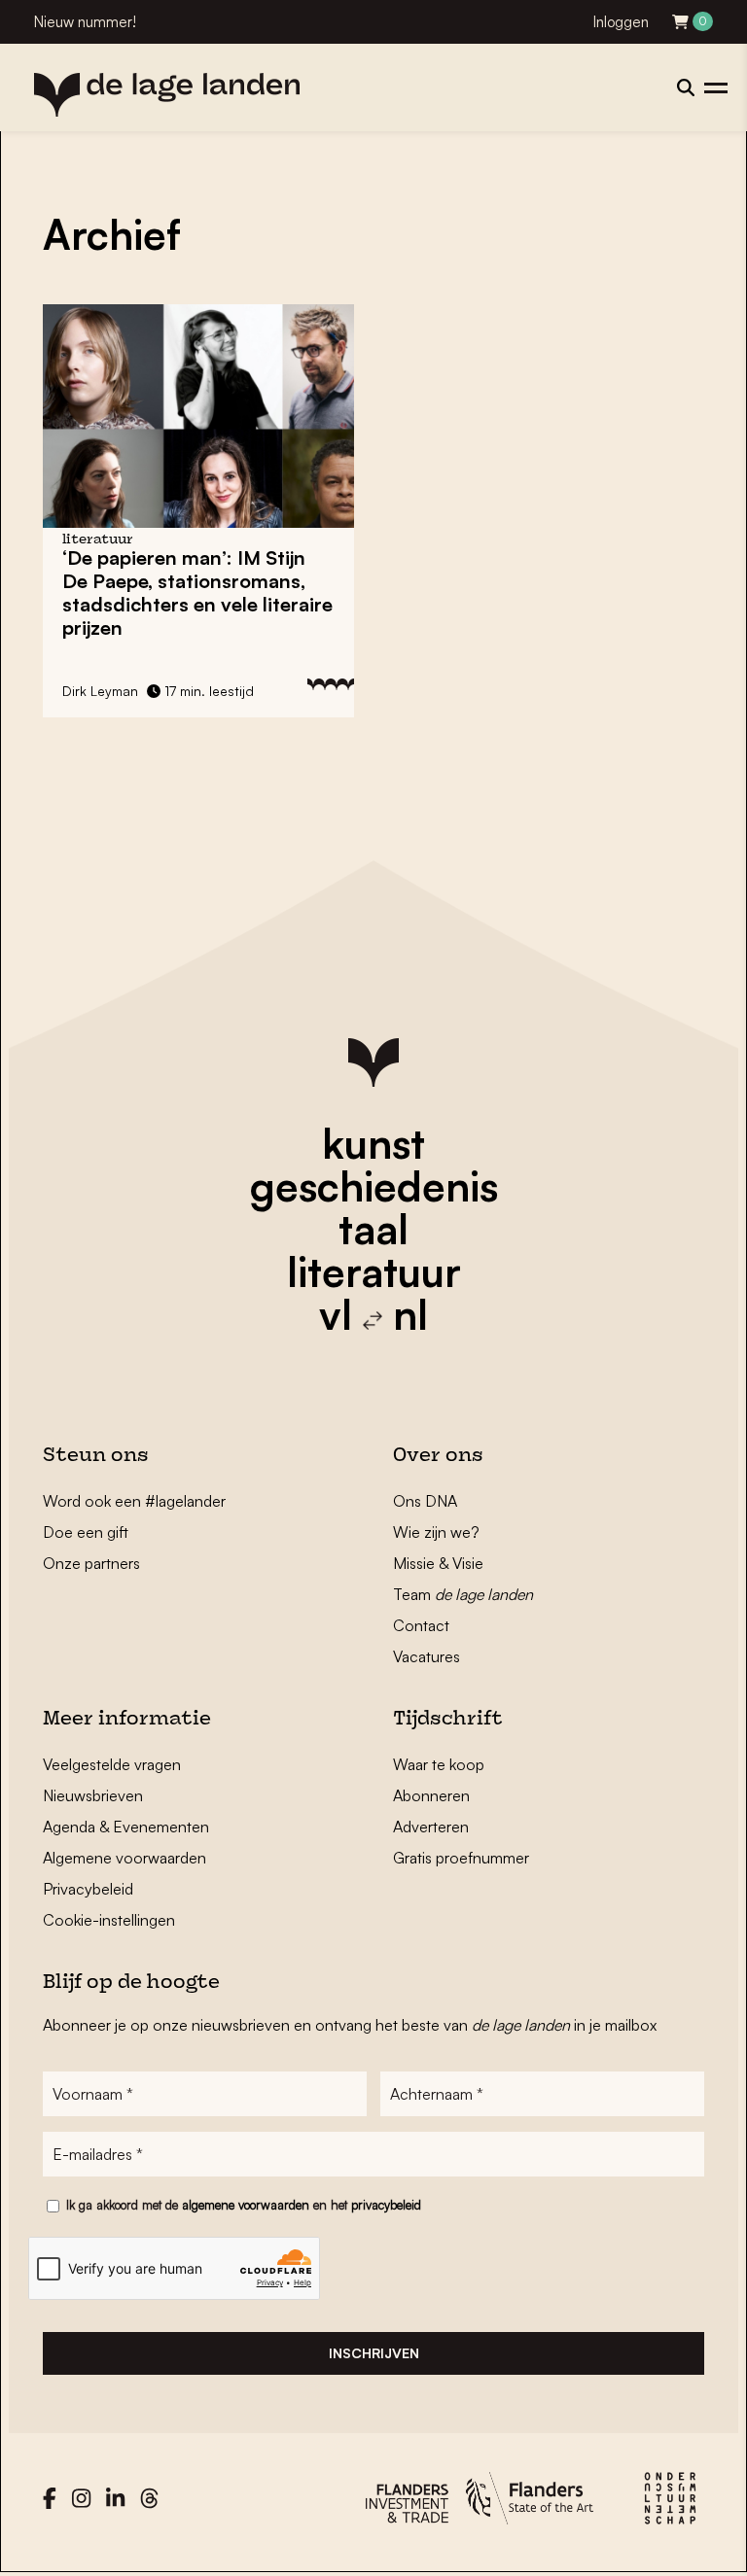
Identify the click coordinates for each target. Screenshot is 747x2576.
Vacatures (427, 1656)
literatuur (374, 1271)
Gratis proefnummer (461, 1858)
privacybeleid (386, 2205)
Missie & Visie (438, 1563)
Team (463, 1594)
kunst (373, 1143)
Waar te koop (439, 1764)
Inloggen (621, 22)
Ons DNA (425, 1501)
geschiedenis (374, 1186)
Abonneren (431, 1795)
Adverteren (431, 1827)
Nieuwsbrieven (93, 1795)
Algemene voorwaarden (124, 1858)
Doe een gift (86, 1532)
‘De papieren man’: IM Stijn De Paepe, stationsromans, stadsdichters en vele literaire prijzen (197, 592)
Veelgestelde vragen (112, 1764)
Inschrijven (374, 2353)
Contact (421, 1625)
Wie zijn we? (436, 1532)
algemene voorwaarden (246, 2205)
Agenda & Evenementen (126, 1827)
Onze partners (91, 1563)
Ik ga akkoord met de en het (244, 2205)
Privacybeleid (88, 1889)
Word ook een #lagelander (134, 1501)
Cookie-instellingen (109, 1920)
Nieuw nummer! (85, 22)
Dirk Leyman (100, 691)
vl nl (373, 1314)
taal (373, 1229)
